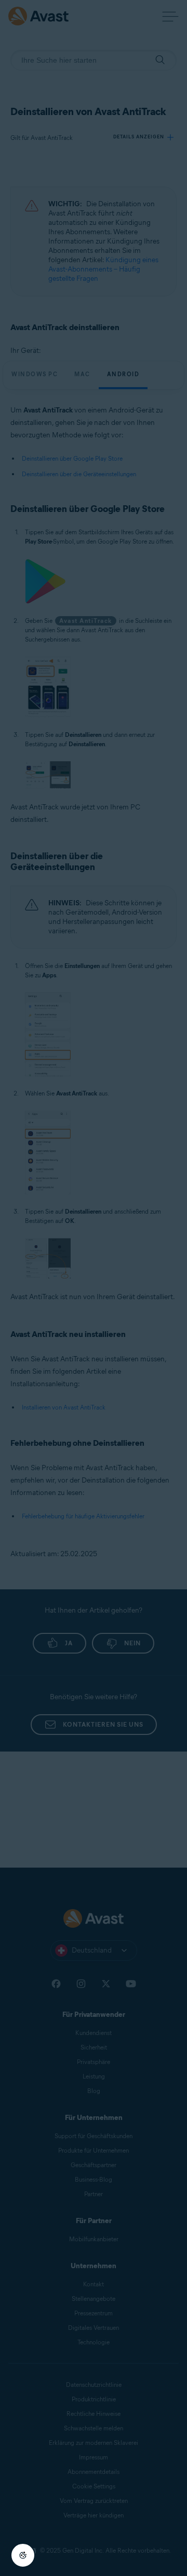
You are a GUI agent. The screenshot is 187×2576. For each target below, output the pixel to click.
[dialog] (94, 1288)
